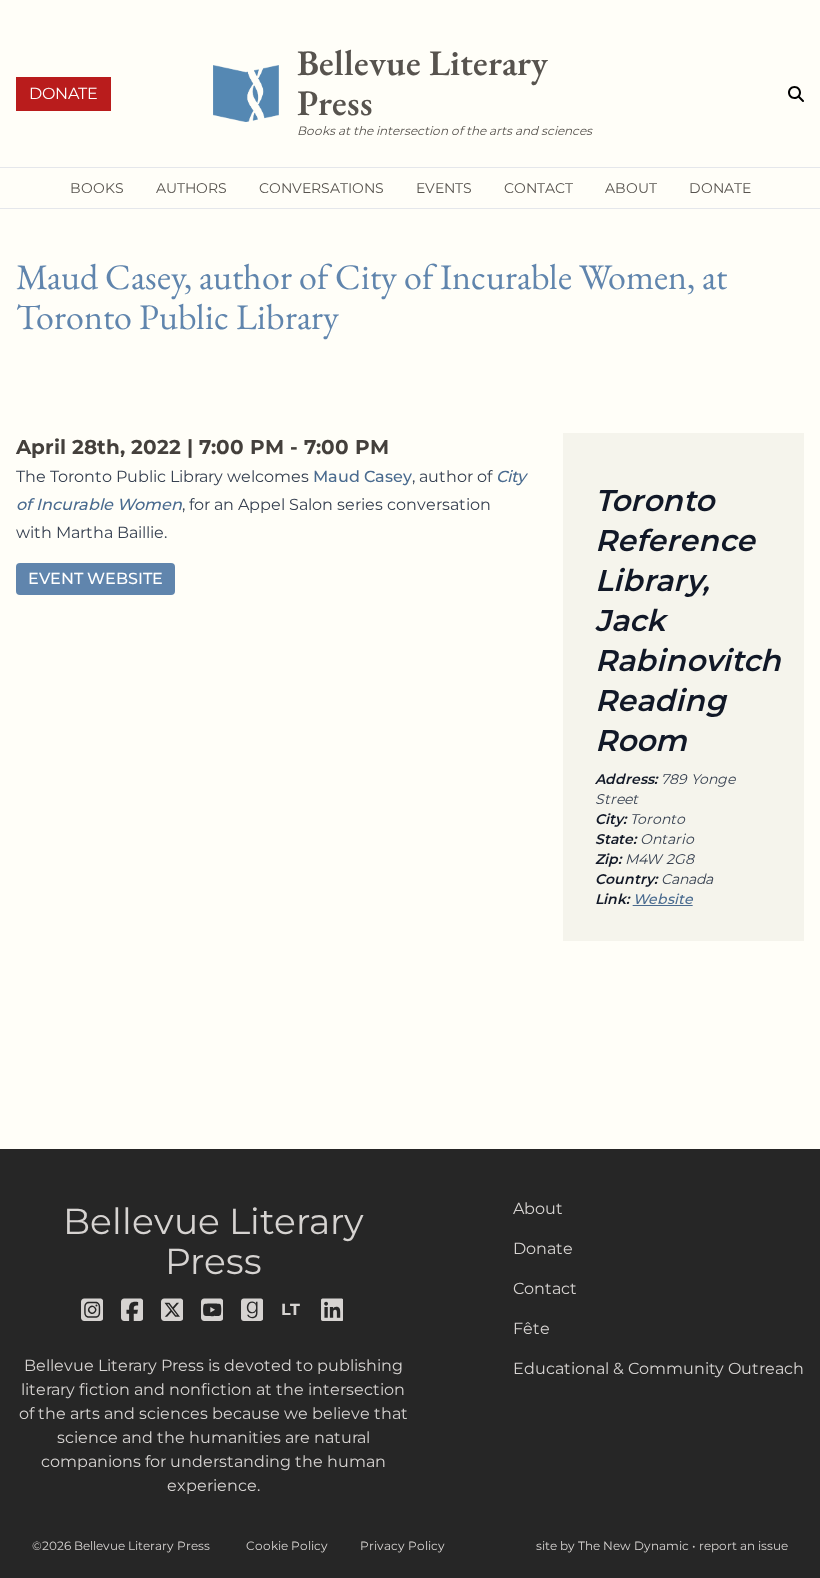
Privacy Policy (402, 1545)
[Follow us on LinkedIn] (333, 1310)
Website (663, 899)
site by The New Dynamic (614, 1545)
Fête (531, 1328)
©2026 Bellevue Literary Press (121, 1545)
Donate (63, 93)
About (538, 1208)
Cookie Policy (287, 1545)
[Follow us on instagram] (93, 1310)
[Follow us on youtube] (213, 1310)
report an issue (743, 1545)
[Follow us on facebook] (133, 1310)
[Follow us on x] (173, 1310)
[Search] (796, 94)
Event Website (95, 578)
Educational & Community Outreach (658, 1368)
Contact (545, 1288)
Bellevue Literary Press (213, 1241)
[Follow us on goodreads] (253, 1310)
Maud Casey (362, 476)
